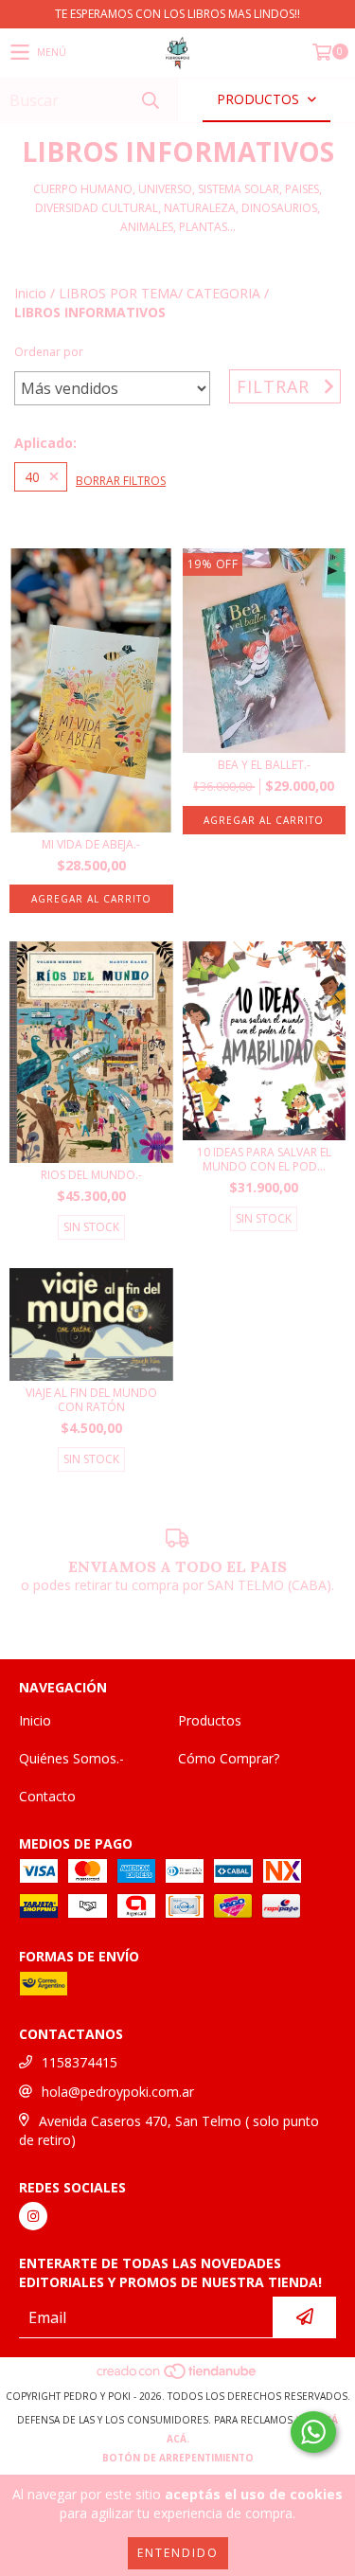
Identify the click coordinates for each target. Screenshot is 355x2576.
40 (32, 477)
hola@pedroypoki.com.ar (118, 2092)
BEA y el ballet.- (264, 765)
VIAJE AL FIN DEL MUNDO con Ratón (91, 1400)
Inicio (30, 293)
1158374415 (80, 2062)
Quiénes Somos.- (71, 1758)
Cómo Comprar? (229, 1758)
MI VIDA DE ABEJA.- (91, 844)
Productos (210, 1720)
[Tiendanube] (177, 2377)
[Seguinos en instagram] (33, 2216)
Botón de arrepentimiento (178, 2458)
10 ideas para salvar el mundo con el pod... (264, 1159)
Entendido (178, 2553)
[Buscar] (150, 100)
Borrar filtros (121, 481)
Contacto (47, 1796)
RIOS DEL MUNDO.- (91, 1175)
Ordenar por (49, 352)
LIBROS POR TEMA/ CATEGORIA (160, 293)
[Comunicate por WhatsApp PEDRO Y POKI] (313, 2432)
